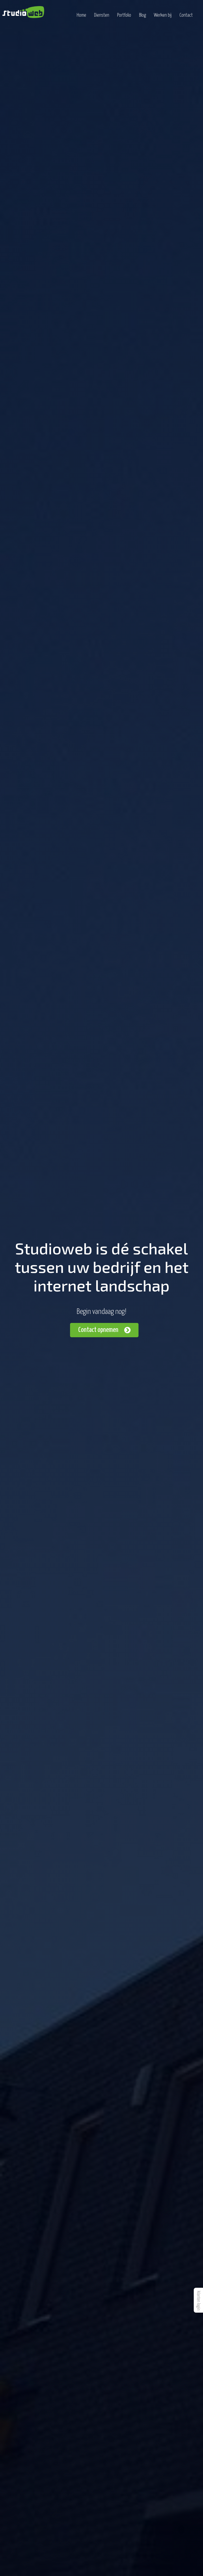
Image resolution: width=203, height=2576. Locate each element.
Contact (186, 15)
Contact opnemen (98, 1330)
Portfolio (124, 15)
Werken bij (163, 15)
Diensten (102, 15)
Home (81, 15)
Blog (142, 15)
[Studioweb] (23, 12)
